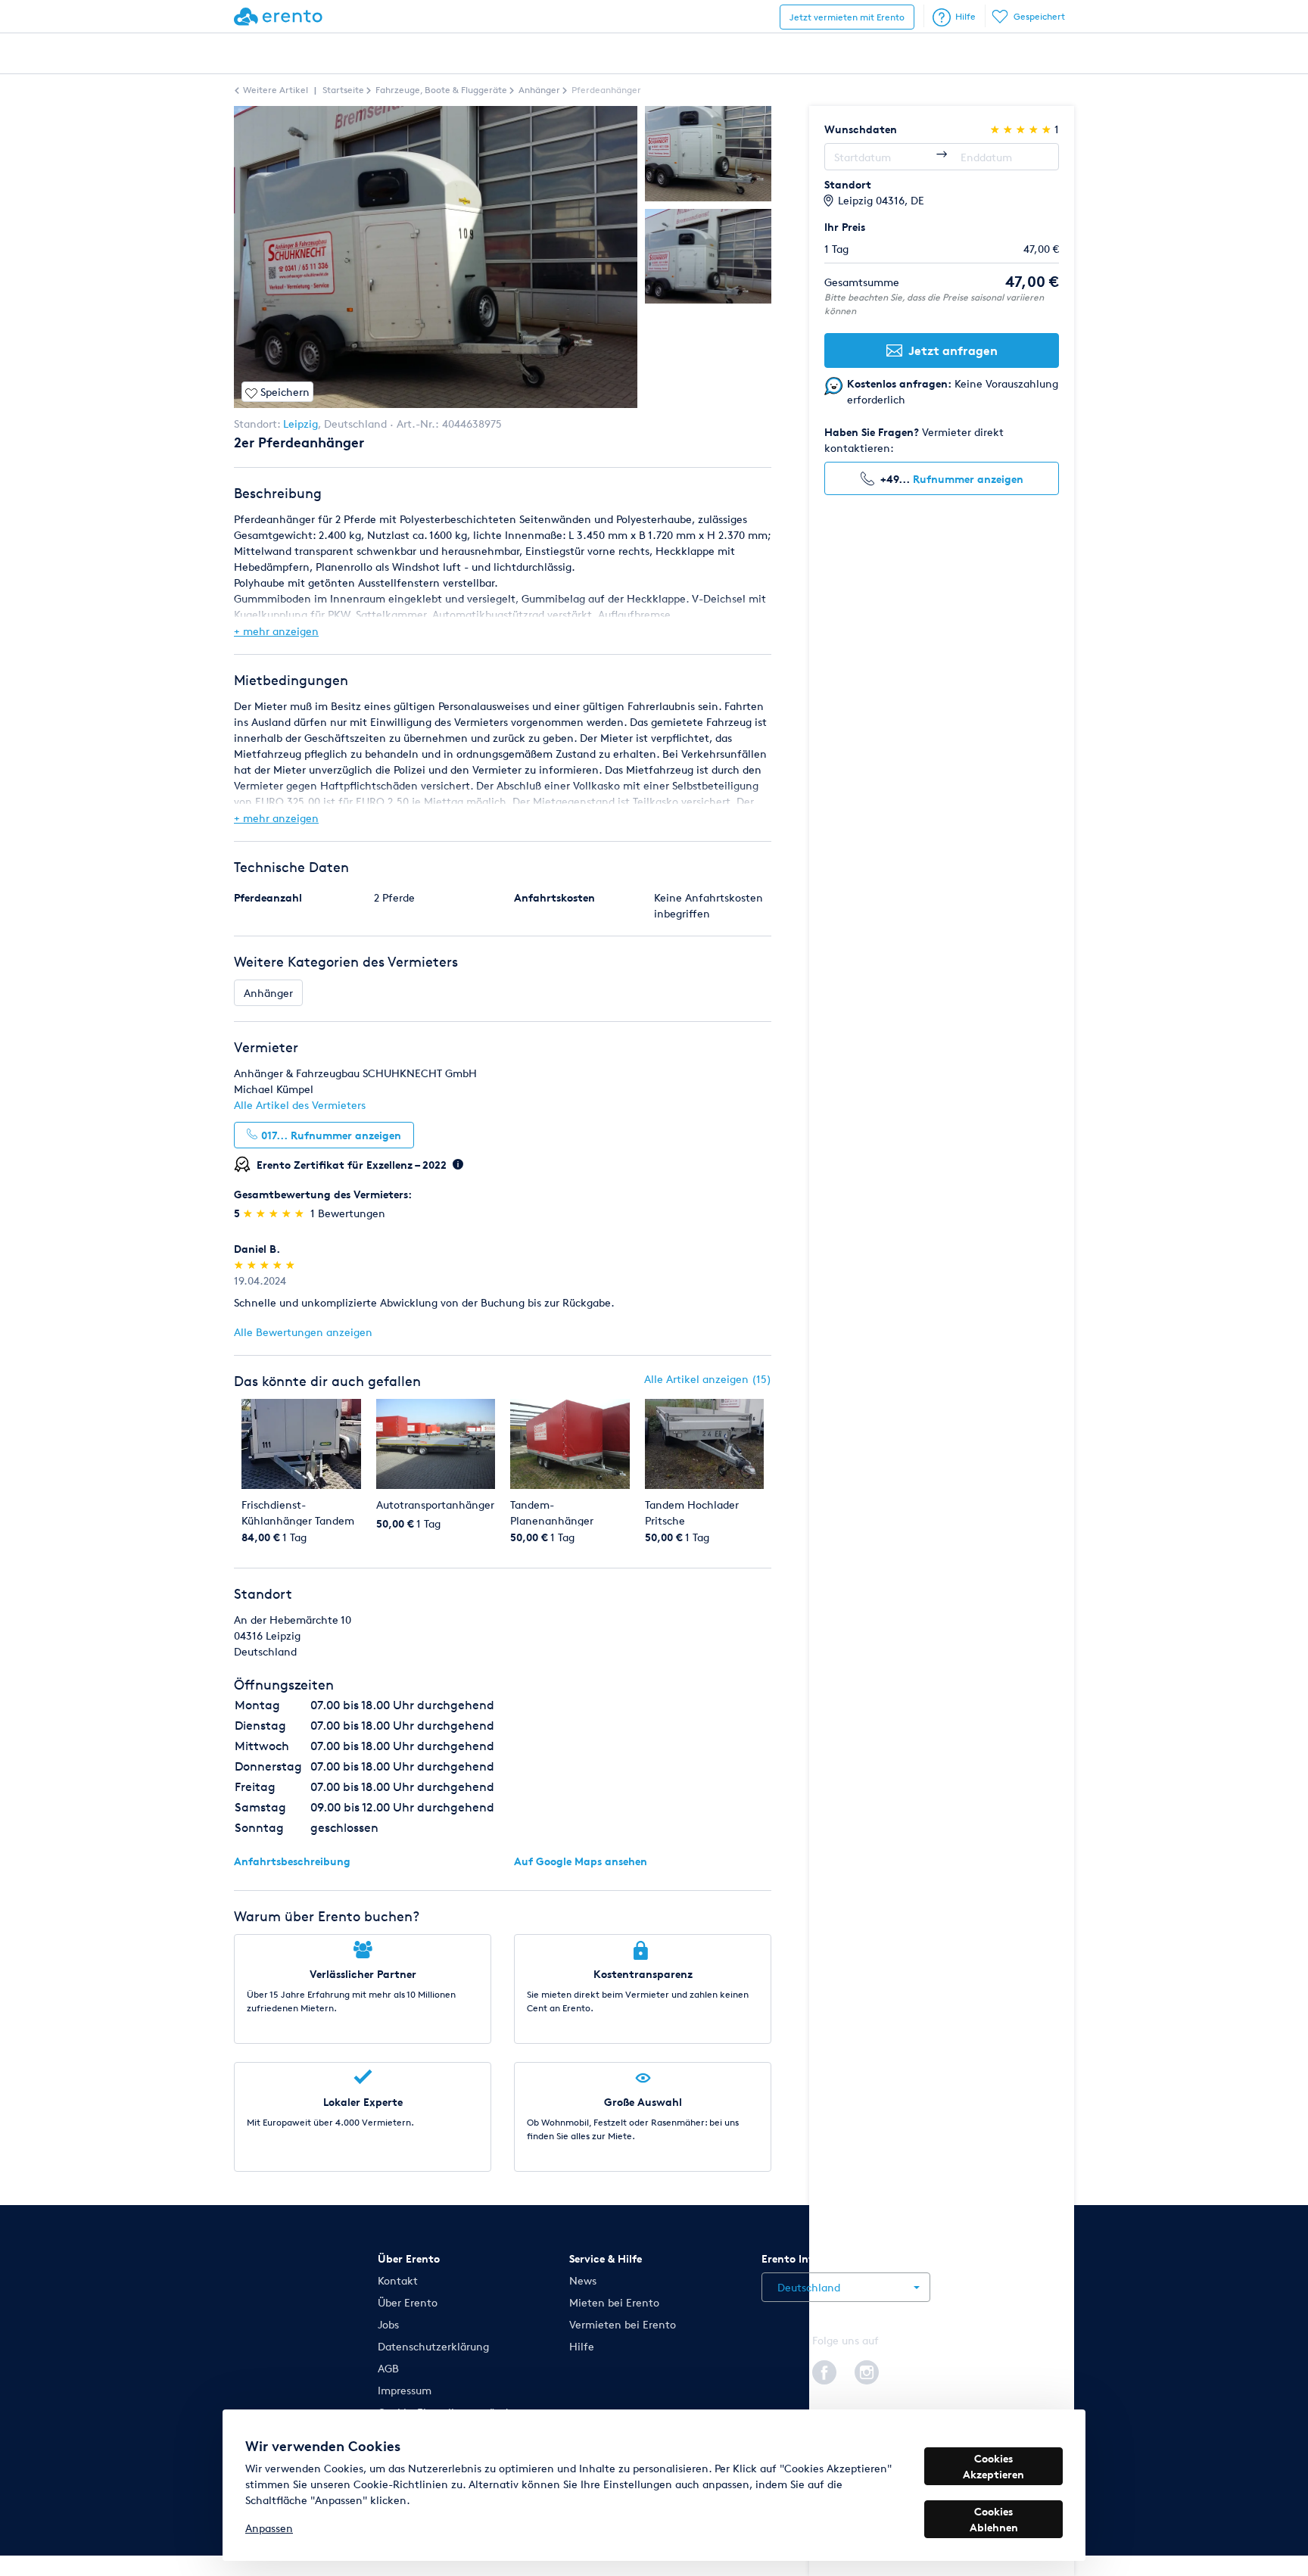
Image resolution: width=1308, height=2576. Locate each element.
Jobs (388, 2324)
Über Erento (408, 2302)
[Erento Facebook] (824, 2370)
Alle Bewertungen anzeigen (303, 1332)
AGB (388, 2368)
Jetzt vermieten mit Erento (847, 17)
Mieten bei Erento (614, 2302)
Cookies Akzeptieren (993, 2466)
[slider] (275, 1213)
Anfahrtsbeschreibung (292, 1861)
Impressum (405, 2390)
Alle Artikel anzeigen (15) (708, 1379)
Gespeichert (1039, 16)
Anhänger (268, 993)
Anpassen (269, 2528)
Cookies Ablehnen (994, 2519)
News (583, 2280)
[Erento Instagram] (867, 2370)
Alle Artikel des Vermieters (300, 1105)
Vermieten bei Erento (623, 2324)
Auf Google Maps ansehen (581, 1861)
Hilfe (965, 16)
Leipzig (301, 424)
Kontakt (398, 2280)
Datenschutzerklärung (433, 2346)
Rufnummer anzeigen (968, 479)
